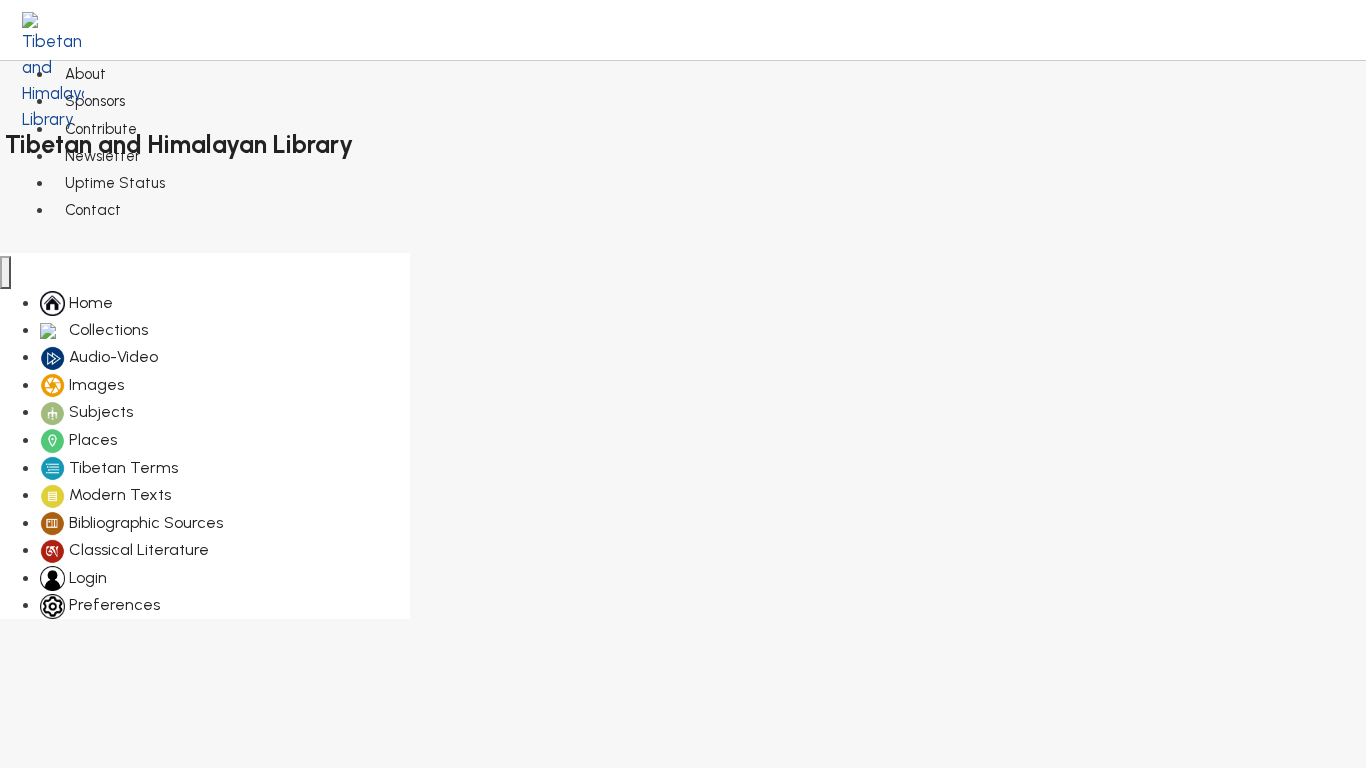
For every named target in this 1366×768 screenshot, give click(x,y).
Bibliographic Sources (144, 522)
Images (94, 384)
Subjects (99, 411)
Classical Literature (137, 549)
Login (86, 577)
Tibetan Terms (121, 467)
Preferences (112, 604)
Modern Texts (118, 494)
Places (91, 439)
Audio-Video (111, 356)
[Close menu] (5, 272)
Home (89, 302)
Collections (106, 329)
